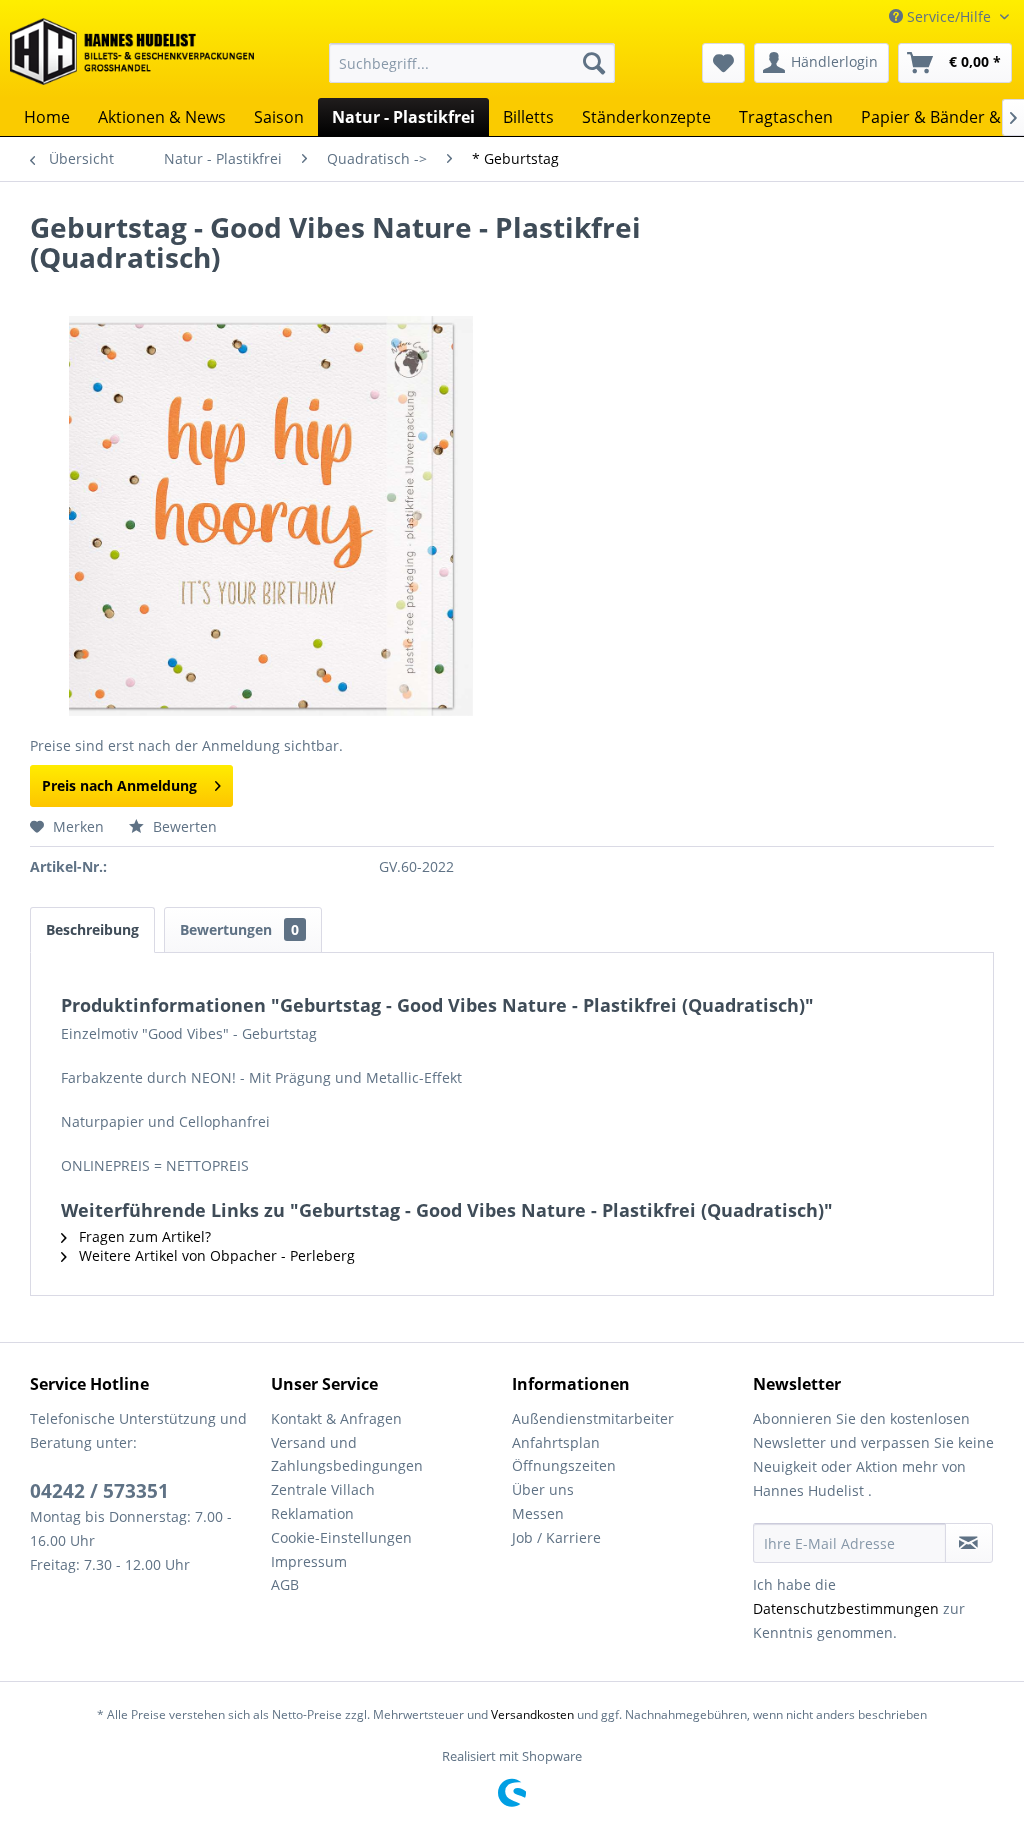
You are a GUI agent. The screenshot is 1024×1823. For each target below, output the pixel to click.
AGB (285, 1584)
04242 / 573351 (99, 1491)
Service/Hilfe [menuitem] (949, 16)
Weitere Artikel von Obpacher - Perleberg (215, 1255)
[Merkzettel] (723, 63)
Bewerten (183, 826)
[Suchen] (594, 63)
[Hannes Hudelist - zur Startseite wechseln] (132, 54)
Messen (538, 1513)
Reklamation (312, 1513)
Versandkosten (532, 1714)
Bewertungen (239, 929)
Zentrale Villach (323, 1489)
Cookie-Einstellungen (341, 1537)
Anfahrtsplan (556, 1442)
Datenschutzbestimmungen (846, 1608)
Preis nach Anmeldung (119, 785)
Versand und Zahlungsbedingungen (347, 1454)
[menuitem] (472, 63)
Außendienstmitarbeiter (593, 1418)
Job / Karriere (556, 1537)
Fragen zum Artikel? (143, 1236)
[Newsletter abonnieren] (969, 1543)
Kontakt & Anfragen (336, 1418)
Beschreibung (92, 929)
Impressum (309, 1561)
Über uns (543, 1489)
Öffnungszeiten (564, 1465)
